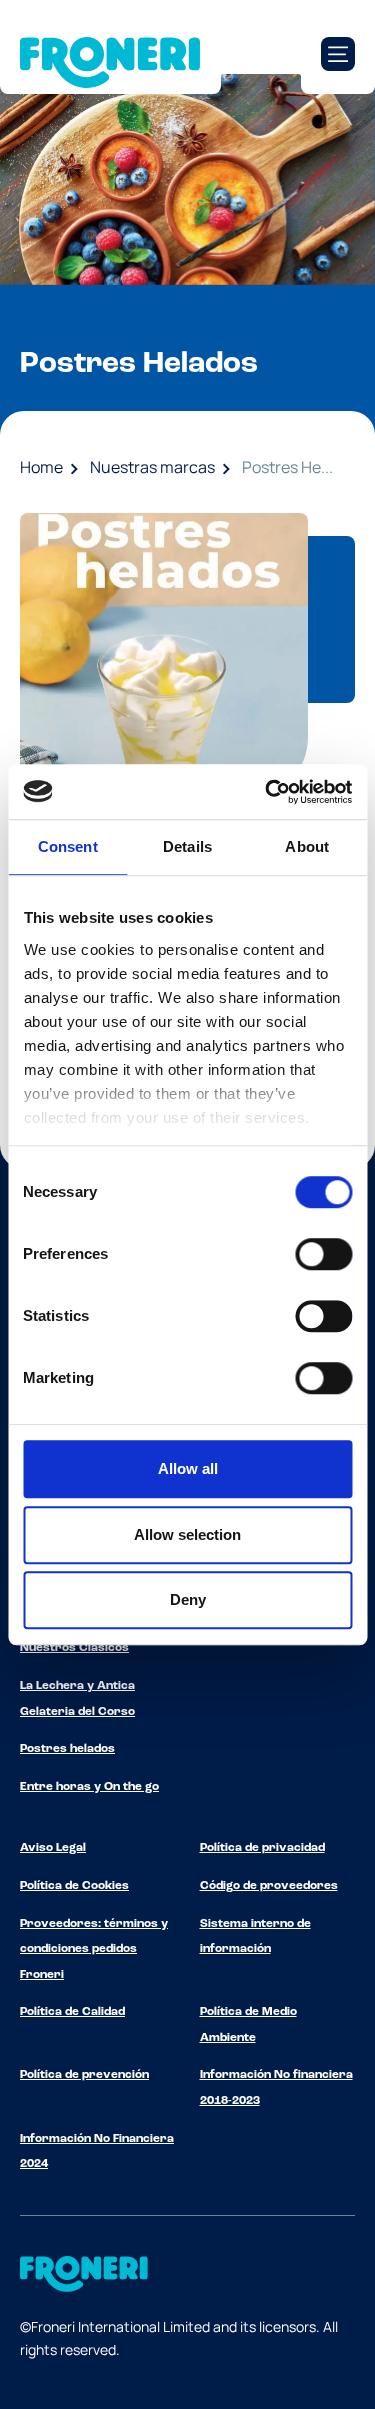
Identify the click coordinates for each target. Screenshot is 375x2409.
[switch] (323, 1254)
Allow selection (187, 1534)
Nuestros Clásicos (74, 1648)
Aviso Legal (53, 1848)
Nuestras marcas (152, 467)
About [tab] (307, 846)
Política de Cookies (74, 1886)
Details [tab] (187, 846)
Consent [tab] (68, 846)
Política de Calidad (72, 2012)
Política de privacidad (262, 1848)
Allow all (188, 1468)
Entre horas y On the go (89, 1787)
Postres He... (287, 467)
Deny (188, 1599)
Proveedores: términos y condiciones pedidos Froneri (94, 1949)
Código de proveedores (269, 1886)
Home (41, 467)
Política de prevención (84, 2075)
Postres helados (67, 1749)
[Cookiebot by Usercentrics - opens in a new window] (267, 792)
